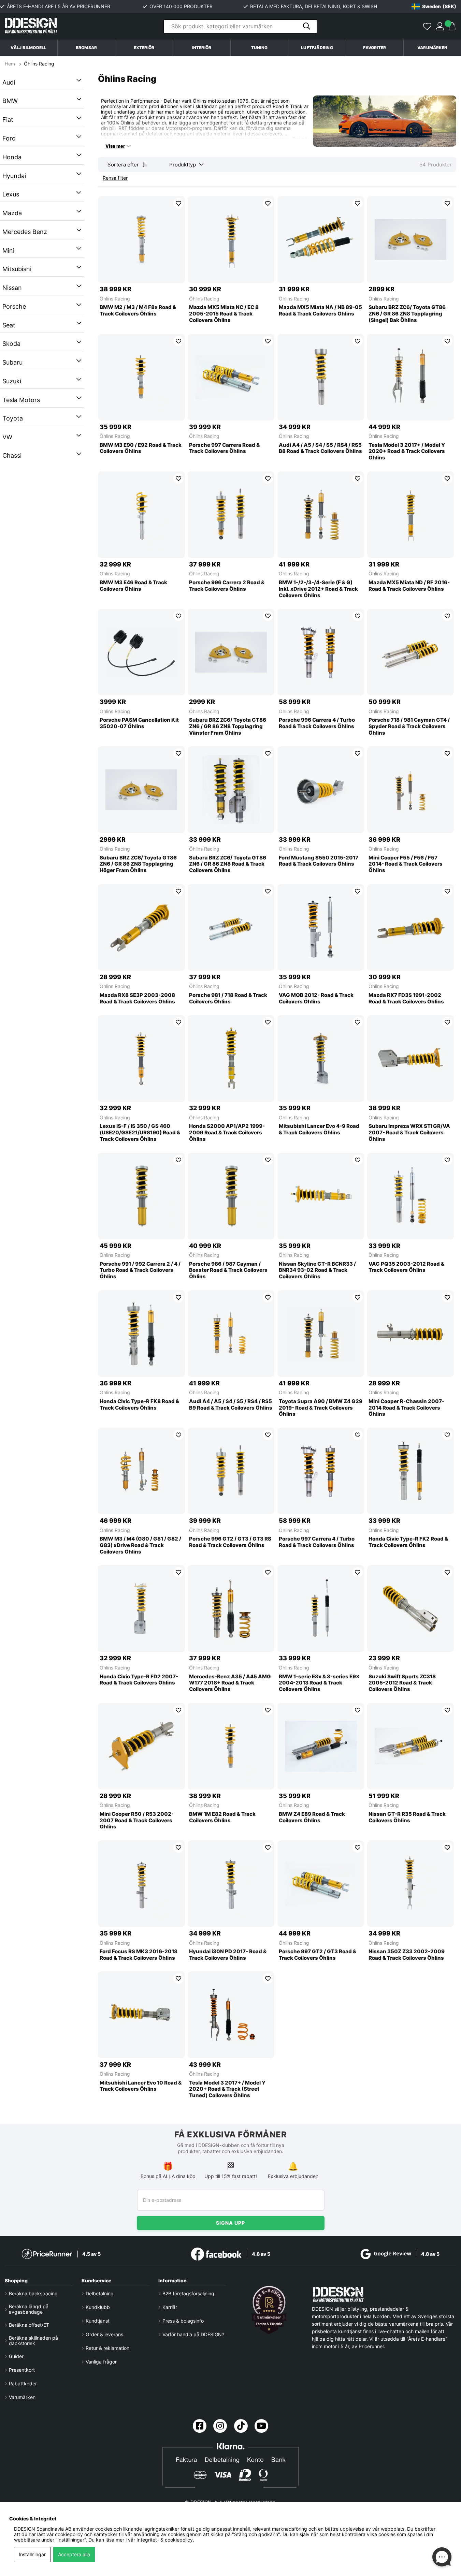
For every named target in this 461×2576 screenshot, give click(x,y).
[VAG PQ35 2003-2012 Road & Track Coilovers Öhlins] (410, 1196)
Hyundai (14, 176)
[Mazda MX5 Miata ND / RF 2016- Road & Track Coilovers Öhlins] (410, 515)
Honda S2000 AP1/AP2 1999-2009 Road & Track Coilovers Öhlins (227, 1133)
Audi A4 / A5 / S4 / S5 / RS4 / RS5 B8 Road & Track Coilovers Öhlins (320, 448)
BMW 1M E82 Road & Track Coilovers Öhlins (222, 1817)
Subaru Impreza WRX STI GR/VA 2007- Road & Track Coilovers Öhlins (409, 1133)
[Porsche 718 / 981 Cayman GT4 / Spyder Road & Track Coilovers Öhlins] (410, 652)
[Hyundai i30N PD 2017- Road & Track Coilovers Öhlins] (231, 1884)
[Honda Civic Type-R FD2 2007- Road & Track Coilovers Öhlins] (141, 1608)
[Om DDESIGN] (269, 2310)
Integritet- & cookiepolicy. (165, 2540)
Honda (12, 157)
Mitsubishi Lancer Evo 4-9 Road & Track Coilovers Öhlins (319, 1129)
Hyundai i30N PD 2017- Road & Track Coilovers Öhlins (228, 1955)
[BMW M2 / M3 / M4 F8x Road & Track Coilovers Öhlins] (141, 239)
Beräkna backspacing (33, 2294)
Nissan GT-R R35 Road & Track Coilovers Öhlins (407, 1817)
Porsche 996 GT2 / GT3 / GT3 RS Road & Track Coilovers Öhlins (230, 1542)
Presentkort (22, 2370)
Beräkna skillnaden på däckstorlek (33, 2341)
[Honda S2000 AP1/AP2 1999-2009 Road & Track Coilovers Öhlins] (231, 1058)
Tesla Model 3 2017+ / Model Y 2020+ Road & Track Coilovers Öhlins (407, 452)
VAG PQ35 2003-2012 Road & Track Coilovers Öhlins (406, 1267)
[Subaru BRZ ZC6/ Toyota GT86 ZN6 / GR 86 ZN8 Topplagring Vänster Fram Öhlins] (231, 652)
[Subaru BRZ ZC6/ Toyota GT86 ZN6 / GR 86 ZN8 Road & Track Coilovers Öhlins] (231, 790)
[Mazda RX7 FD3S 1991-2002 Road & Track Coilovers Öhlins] (410, 927)
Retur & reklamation (107, 2348)
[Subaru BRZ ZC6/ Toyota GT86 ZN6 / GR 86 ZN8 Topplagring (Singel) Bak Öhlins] (410, 239)
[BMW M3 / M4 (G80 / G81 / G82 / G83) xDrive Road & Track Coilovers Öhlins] (141, 1471)
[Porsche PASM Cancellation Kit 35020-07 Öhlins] (141, 652)
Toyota (13, 418)
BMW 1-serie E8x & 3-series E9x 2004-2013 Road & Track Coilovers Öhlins (319, 1683)
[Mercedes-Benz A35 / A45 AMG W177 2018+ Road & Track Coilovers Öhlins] (231, 1608)
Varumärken (432, 48)
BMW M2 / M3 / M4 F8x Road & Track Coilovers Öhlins (138, 311)
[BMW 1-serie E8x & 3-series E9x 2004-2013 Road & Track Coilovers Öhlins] (321, 1608)
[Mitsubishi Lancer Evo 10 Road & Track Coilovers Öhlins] (141, 2015)
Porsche (14, 306)
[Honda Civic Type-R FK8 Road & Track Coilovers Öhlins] (141, 1334)
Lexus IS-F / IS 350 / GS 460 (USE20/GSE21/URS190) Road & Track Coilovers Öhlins (140, 1133)
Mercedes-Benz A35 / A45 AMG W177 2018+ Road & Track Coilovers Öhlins (230, 1683)
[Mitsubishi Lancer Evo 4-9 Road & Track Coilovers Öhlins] (321, 1058)
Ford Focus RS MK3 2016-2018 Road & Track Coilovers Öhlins (139, 1955)
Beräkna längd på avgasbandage (29, 2309)
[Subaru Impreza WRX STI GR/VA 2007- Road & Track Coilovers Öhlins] (410, 1058)
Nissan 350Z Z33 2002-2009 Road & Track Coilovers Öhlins (407, 1955)
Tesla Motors (21, 400)
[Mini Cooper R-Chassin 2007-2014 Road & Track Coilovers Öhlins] (410, 1334)
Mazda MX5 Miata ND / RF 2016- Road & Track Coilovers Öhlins (409, 586)
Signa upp (231, 2223)
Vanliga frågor (101, 2362)
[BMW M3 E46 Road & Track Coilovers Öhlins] (141, 515)
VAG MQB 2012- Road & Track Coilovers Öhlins (316, 998)
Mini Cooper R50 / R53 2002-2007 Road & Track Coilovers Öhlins (137, 1821)
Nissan (12, 288)
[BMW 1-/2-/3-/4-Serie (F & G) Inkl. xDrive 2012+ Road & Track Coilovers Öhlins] (321, 515)
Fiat (8, 120)
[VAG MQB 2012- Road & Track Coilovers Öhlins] (321, 927)
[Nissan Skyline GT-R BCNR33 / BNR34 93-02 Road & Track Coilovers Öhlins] (321, 1196)
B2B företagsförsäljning (188, 2294)
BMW (10, 101)
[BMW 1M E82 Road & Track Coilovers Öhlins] (231, 1746)
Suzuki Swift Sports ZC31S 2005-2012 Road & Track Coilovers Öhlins (402, 1683)
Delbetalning (100, 2294)
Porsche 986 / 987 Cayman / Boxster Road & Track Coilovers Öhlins (228, 1270)
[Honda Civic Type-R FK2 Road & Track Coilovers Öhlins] (410, 1471)
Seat (9, 325)
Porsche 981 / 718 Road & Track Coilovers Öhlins (228, 998)
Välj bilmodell (28, 48)
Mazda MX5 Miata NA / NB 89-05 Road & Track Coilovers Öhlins (320, 311)
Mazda (12, 213)
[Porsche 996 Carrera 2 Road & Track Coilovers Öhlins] (231, 515)
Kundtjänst (98, 2321)
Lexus (11, 194)
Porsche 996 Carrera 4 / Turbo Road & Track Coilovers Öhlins (317, 723)
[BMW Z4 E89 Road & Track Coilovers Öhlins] (321, 1746)
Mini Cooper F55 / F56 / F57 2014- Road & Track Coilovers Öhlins (406, 864)
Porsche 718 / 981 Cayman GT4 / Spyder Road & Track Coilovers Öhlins (409, 726)
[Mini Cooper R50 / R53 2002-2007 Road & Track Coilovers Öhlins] (141, 1746)
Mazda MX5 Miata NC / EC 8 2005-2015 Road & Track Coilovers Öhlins (224, 314)
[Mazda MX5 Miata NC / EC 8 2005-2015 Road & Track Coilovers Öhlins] (231, 239)
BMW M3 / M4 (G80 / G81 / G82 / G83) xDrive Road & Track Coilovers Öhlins (140, 1545)
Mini (8, 251)
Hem (11, 64)
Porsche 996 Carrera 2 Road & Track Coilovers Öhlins (227, 586)
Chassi (12, 455)
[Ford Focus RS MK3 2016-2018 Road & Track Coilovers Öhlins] (141, 1884)
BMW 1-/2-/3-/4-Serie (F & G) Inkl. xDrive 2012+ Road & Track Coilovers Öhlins (318, 589)
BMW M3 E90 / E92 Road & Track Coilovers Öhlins (141, 448)
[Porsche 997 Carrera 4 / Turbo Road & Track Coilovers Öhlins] (321, 1471)
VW (7, 437)
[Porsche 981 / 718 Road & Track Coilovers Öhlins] (231, 927)
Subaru (12, 362)
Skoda (11, 344)
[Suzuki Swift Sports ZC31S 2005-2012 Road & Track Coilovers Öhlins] (410, 1608)
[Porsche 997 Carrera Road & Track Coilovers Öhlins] (231, 377)
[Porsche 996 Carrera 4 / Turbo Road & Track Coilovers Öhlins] (321, 652)
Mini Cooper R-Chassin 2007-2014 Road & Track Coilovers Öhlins (406, 1408)
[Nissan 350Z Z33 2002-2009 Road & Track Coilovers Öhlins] (410, 1884)
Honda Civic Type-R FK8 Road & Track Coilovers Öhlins (139, 1405)
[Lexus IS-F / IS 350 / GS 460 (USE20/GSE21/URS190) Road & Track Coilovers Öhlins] (141, 1058)
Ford (9, 138)
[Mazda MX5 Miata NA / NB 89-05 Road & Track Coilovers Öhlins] (321, 239)
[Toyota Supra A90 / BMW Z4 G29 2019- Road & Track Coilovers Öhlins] (321, 1334)
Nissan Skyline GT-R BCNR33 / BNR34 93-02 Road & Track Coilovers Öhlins (317, 1270)
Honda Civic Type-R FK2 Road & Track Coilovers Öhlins (408, 1542)
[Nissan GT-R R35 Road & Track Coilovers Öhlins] (410, 1746)
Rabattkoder (23, 2384)
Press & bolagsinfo (183, 2321)
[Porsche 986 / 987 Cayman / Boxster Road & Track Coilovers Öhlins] (231, 1196)
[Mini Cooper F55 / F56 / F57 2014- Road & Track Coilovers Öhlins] (410, 790)
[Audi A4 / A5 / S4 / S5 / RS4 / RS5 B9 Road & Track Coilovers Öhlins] (231, 1334)
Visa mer (115, 146)
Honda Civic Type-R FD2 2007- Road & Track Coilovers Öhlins (139, 1680)
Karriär (170, 2307)
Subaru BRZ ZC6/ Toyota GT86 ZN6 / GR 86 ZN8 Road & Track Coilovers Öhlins (228, 864)
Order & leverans (104, 2335)
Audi (9, 82)
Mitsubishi (17, 269)
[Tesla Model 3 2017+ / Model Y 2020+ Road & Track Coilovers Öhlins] (410, 377)
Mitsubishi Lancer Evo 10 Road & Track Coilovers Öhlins (141, 2086)
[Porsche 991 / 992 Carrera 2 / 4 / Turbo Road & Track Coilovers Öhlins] (141, 1196)
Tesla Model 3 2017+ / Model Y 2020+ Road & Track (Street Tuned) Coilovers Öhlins (227, 2089)
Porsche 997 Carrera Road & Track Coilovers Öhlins (224, 448)
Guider (16, 2356)
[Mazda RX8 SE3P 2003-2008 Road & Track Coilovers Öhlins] (141, 927)
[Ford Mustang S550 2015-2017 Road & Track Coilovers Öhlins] (321, 790)
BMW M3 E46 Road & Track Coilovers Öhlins (133, 586)
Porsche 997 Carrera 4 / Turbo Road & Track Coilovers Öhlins (317, 1542)
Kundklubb (98, 2307)
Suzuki (12, 381)
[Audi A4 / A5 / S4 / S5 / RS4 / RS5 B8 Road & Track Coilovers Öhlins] (321, 377)
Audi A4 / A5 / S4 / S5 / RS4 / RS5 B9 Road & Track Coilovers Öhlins (231, 1405)
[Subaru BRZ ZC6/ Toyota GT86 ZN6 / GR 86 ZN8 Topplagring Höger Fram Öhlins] (141, 790)
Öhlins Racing (39, 64)
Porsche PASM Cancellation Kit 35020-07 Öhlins (139, 723)
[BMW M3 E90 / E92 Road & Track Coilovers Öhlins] (141, 377)
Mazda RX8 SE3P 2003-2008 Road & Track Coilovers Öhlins (137, 998)
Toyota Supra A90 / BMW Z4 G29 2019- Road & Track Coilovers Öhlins (321, 1408)
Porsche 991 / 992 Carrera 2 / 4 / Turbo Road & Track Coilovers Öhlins (140, 1270)
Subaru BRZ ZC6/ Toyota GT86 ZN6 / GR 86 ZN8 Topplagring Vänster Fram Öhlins (228, 726)
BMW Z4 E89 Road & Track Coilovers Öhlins (312, 1817)
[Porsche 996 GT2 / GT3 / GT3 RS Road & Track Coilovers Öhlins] (231, 1471)
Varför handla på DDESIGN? (193, 2335)
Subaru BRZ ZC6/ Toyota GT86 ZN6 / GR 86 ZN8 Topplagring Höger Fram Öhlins (138, 864)
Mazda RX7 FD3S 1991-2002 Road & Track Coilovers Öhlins (406, 998)
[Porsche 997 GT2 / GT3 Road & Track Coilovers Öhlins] (321, 1884)
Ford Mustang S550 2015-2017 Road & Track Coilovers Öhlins (319, 861)
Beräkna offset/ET (29, 2325)
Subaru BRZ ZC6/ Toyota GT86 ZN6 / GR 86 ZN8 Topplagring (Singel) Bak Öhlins (407, 314)
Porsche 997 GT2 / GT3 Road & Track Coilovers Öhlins (318, 1955)
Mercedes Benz (25, 232)
